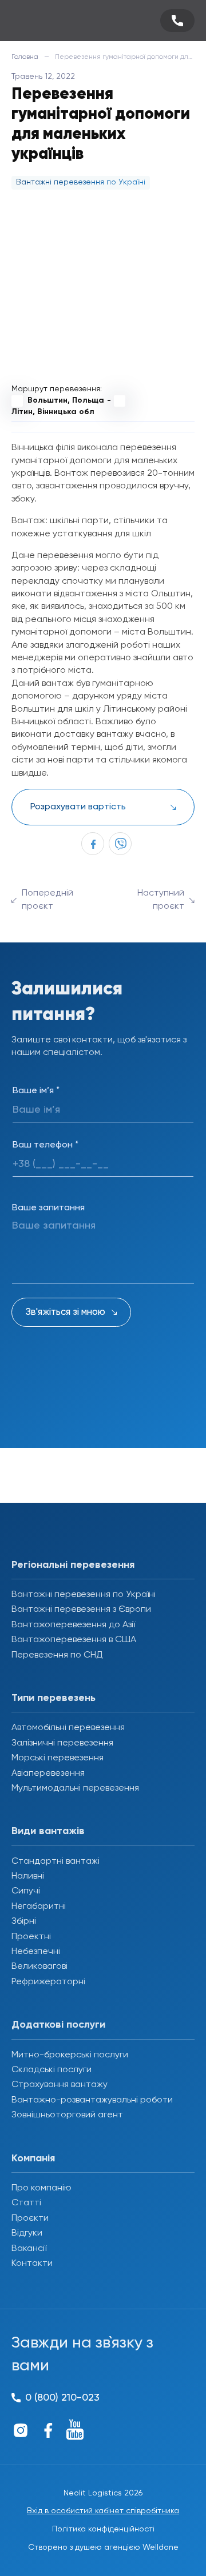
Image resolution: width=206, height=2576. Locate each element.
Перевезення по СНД (57, 1655)
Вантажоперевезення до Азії (73, 1625)
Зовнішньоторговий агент (67, 2115)
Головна (25, 57)
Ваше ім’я (36, 1091)
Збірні (24, 1921)
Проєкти (30, 2218)
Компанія (33, 2158)
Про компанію (41, 2188)
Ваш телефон (45, 1145)
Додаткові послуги (58, 2025)
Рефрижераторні (48, 1982)
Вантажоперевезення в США (74, 1640)
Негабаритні (39, 1907)
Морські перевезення (58, 1758)
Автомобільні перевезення (68, 1728)
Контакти (32, 2264)
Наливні (28, 1876)
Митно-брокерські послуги (70, 2055)
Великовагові (39, 1967)
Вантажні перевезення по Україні (84, 1595)
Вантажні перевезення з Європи (81, 1610)
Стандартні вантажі (56, 1861)
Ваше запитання (48, 1208)
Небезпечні (36, 1952)
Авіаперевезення (48, 1773)
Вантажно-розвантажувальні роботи (92, 2100)
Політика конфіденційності (103, 2529)
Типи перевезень (54, 1698)
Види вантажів (48, 1831)
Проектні (31, 1937)
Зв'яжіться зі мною (66, 1312)
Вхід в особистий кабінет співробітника (103, 2511)
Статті (26, 2203)
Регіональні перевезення (73, 1565)
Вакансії (29, 2249)
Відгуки (27, 2233)
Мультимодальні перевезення (75, 1788)
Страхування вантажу (60, 2085)
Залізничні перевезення (62, 1743)
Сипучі (26, 1891)
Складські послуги (51, 2070)
